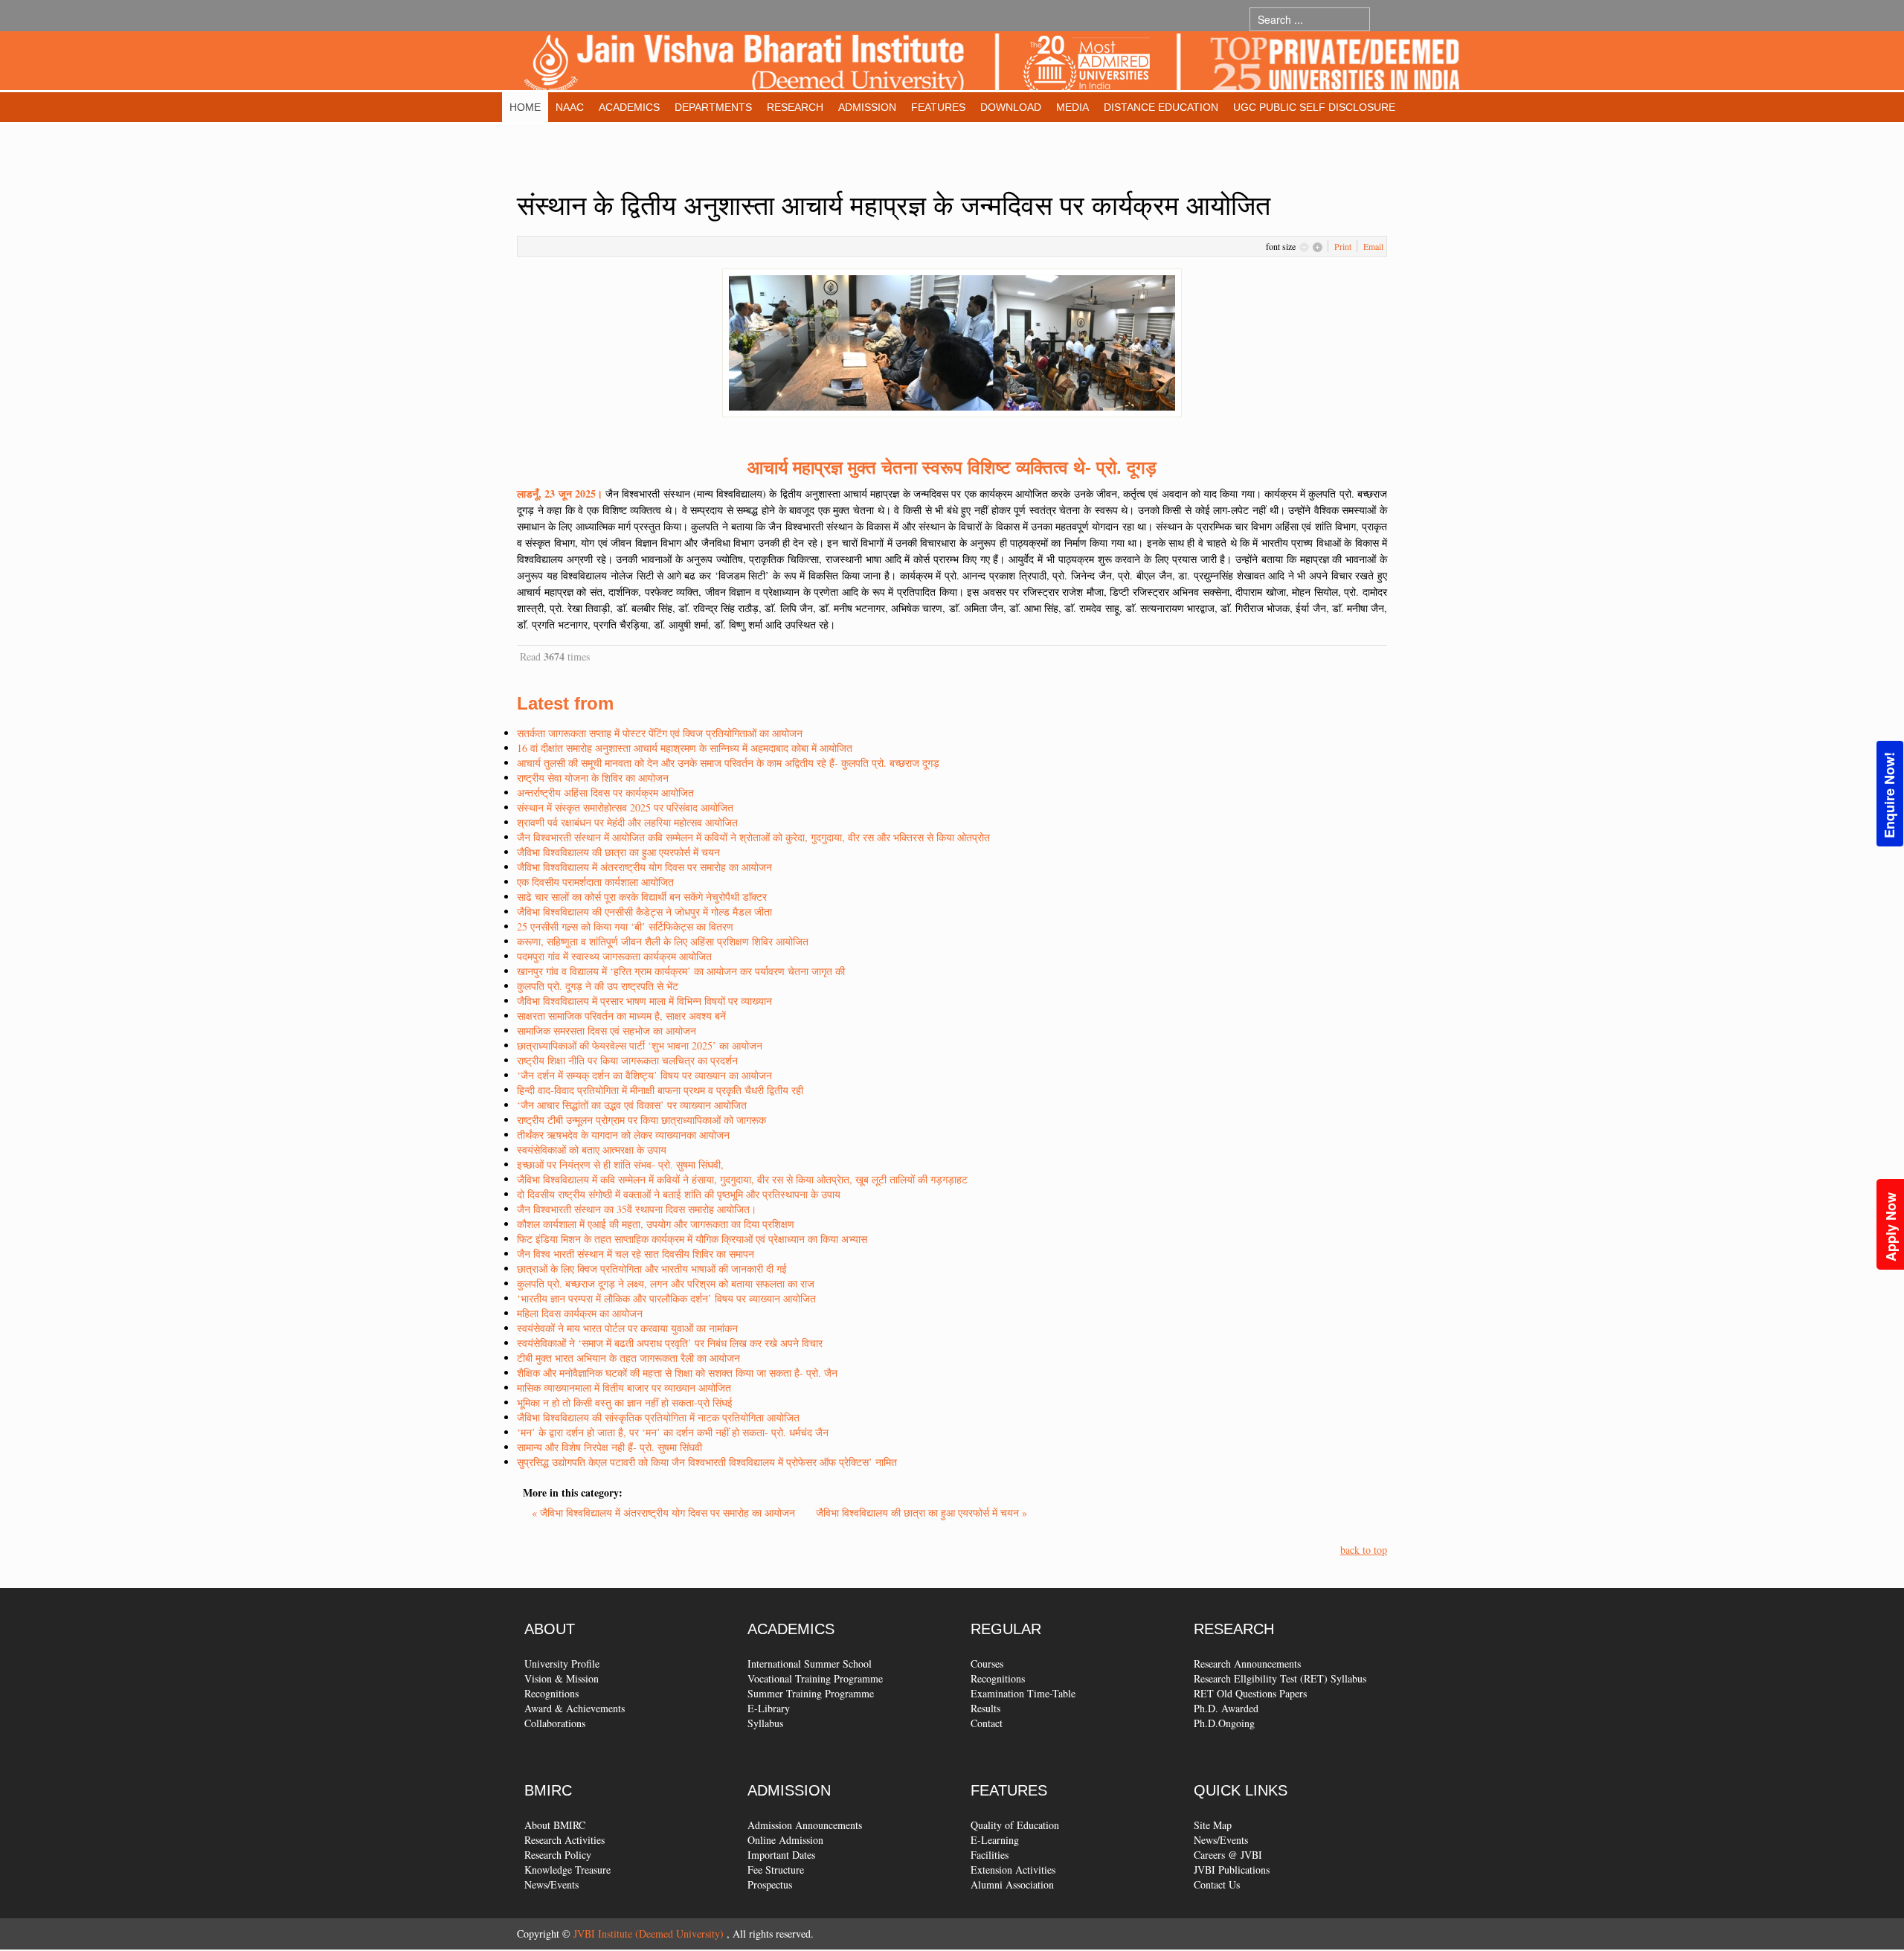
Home (525, 107)
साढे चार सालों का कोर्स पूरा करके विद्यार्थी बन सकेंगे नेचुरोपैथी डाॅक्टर (642, 897)
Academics (629, 107)
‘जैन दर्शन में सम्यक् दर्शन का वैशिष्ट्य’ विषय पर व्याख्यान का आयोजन (644, 1075)
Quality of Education (1015, 1825)
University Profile (562, 1664)
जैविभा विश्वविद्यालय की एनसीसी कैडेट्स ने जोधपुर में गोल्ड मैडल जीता (644, 912)
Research (795, 107)
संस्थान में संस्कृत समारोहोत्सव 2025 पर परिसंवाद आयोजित (625, 807)
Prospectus (770, 1884)
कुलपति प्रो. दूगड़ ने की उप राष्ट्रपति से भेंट (598, 986)
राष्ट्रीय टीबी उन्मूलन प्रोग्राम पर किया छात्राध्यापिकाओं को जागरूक (641, 1120)
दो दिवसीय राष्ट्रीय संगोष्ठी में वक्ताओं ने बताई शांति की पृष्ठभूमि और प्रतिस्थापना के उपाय (679, 1194)
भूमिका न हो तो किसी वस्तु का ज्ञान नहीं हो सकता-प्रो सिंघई (625, 1402)
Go (1384, 19)
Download (1011, 107)
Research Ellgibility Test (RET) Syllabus (1280, 1678)
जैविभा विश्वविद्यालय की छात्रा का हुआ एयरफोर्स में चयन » (922, 1513)
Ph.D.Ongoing (1224, 1723)
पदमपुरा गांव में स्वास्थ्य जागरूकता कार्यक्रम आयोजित (614, 956)
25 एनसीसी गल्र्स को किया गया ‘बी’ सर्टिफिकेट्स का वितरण (625, 926)
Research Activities (565, 1840)
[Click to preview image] (952, 341)
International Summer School (810, 1664)
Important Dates (781, 1855)
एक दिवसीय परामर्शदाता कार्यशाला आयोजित (595, 882)
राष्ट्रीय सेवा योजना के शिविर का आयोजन (593, 778)
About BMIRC (555, 1825)
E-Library (769, 1708)
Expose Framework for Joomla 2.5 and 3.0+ (992, 64)
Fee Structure (776, 1870)
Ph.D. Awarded (1226, 1708)
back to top (1364, 1550)
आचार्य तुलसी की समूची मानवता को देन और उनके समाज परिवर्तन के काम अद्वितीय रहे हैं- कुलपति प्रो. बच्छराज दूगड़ (728, 763)
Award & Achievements (575, 1708)
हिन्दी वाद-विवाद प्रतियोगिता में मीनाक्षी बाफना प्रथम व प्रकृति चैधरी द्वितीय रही (660, 1090)
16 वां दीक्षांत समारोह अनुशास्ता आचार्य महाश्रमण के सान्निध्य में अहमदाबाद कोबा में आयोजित (685, 748)
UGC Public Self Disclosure (1314, 107)
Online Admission (785, 1840)
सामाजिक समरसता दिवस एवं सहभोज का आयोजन (607, 1031)
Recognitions (551, 1693)
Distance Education (1161, 107)
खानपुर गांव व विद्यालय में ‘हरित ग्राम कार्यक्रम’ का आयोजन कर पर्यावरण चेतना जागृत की (681, 971)
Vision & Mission (562, 1678)
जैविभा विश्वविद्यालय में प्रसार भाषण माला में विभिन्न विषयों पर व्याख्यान (644, 1001)
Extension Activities (1013, 1870)
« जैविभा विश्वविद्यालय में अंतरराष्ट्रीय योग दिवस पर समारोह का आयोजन (665, 1513)
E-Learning (995, 1840)
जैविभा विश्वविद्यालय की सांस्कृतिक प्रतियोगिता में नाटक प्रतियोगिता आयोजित (658, 1417)
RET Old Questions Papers (1250, 1693)
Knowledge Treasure (567, 1870)
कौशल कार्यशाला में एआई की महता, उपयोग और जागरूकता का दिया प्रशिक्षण (656, 1224)
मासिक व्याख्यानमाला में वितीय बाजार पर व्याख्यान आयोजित (624, 1388)
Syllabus (765, 1723)
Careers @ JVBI (1228, 1855)
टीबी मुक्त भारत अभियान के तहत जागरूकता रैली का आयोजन (628, 1358)
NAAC (570, 107)
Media (1072, 107)
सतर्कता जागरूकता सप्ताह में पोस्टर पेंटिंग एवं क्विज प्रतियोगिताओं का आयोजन (660, 733)
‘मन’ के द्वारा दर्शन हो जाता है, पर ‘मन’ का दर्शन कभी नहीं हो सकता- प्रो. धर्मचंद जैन (673, 1432)
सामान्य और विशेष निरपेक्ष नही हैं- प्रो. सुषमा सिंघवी (610, 1447)
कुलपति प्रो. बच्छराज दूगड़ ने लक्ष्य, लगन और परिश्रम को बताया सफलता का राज (666, 1283)
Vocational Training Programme (815, 1678)
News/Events (551, 1884)
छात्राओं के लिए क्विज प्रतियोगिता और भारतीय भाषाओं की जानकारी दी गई (652, 1269)
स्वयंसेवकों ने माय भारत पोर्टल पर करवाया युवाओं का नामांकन (627, 1328)
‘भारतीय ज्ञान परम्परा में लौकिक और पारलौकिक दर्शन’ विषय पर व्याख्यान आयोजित (666, 1298)
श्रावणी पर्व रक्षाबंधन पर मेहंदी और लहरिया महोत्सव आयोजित (627, 822)
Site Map (1213, 1825)
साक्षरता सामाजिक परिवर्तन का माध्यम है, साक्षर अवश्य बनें (621, 1016)
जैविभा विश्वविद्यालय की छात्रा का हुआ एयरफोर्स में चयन (618, 852)
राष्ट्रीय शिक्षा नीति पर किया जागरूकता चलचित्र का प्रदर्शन (627, 1060)
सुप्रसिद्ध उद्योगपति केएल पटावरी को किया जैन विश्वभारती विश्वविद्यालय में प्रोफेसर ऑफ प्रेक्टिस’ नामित (707, 1462)
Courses (987, 1664)
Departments (713, 107)
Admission (867, 107)
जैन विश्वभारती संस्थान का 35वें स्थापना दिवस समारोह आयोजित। (637, 1209)
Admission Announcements (805, 1825)
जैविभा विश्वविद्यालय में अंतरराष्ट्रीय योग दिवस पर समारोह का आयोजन (644, 867)
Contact (987, 1723)
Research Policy (558, 1855)
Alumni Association (1012, 1884)
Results (985, 1708)
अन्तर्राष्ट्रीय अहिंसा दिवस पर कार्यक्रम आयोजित (605, 793)
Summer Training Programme (811, 1693)
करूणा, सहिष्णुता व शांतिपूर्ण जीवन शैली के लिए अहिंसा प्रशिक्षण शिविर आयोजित (663, 941)
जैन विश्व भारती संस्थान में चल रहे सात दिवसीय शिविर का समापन (636, 1254)
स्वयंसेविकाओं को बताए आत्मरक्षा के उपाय (592, 1150)
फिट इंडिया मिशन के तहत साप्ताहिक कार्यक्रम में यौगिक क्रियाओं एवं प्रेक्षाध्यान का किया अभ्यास (692, 1239)
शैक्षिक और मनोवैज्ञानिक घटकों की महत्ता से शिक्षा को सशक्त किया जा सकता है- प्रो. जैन (677, 1373)
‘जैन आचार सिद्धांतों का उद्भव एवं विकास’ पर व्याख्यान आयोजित (632, 1105)
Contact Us (1217, 1884)
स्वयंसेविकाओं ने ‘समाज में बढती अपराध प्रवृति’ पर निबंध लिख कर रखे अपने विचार (670, 1343)
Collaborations (555, 1723)
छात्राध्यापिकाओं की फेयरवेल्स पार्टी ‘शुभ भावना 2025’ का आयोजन (640, 1045)
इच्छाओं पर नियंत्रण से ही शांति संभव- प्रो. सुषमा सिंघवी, (620, 1164)
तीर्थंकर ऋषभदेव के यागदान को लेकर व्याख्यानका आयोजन (623, 1135)
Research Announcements (1247, 1664)
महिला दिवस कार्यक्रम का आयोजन (580, 1313)
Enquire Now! (1889, 795)
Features (938, 107)
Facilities (990, 1855)
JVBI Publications (1232, 1870)
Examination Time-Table (1023, 1693)
